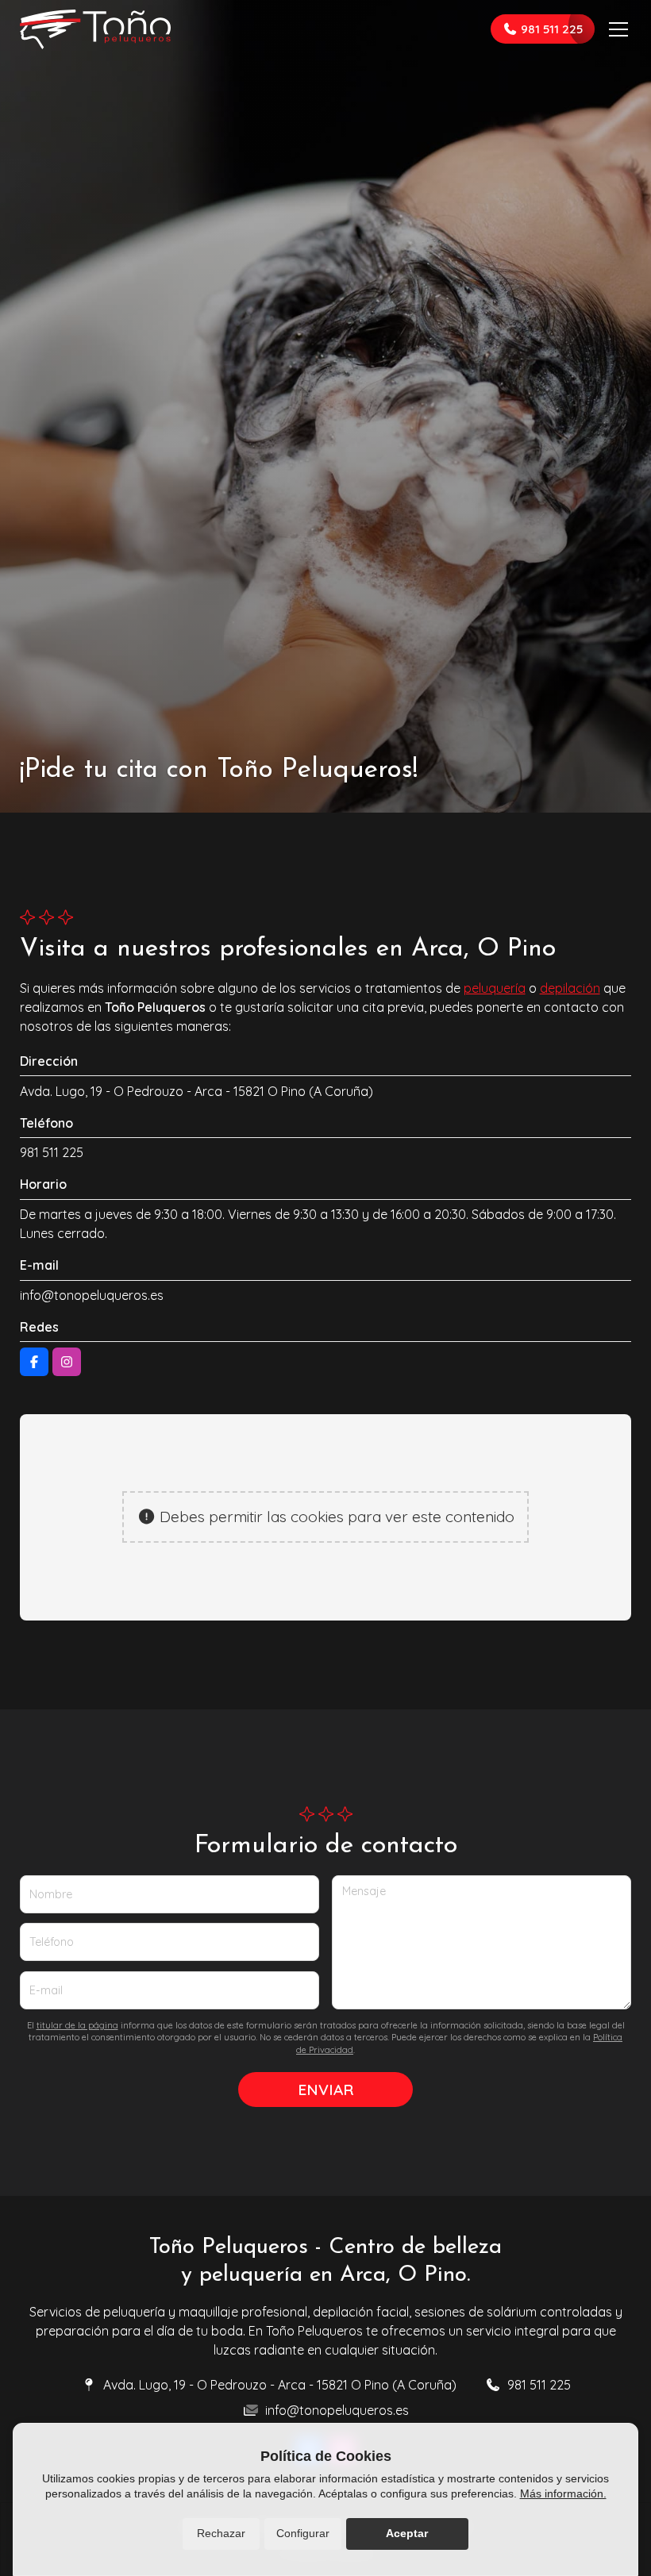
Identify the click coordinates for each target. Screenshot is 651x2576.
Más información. (563, 2493)
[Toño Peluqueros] (95, 29)
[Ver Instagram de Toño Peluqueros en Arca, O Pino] (67, 1362)
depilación (570, 988)
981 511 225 (52, 1152)
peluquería (495, 988)
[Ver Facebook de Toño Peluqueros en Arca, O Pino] (34, 1362)
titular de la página (77, 2025)
